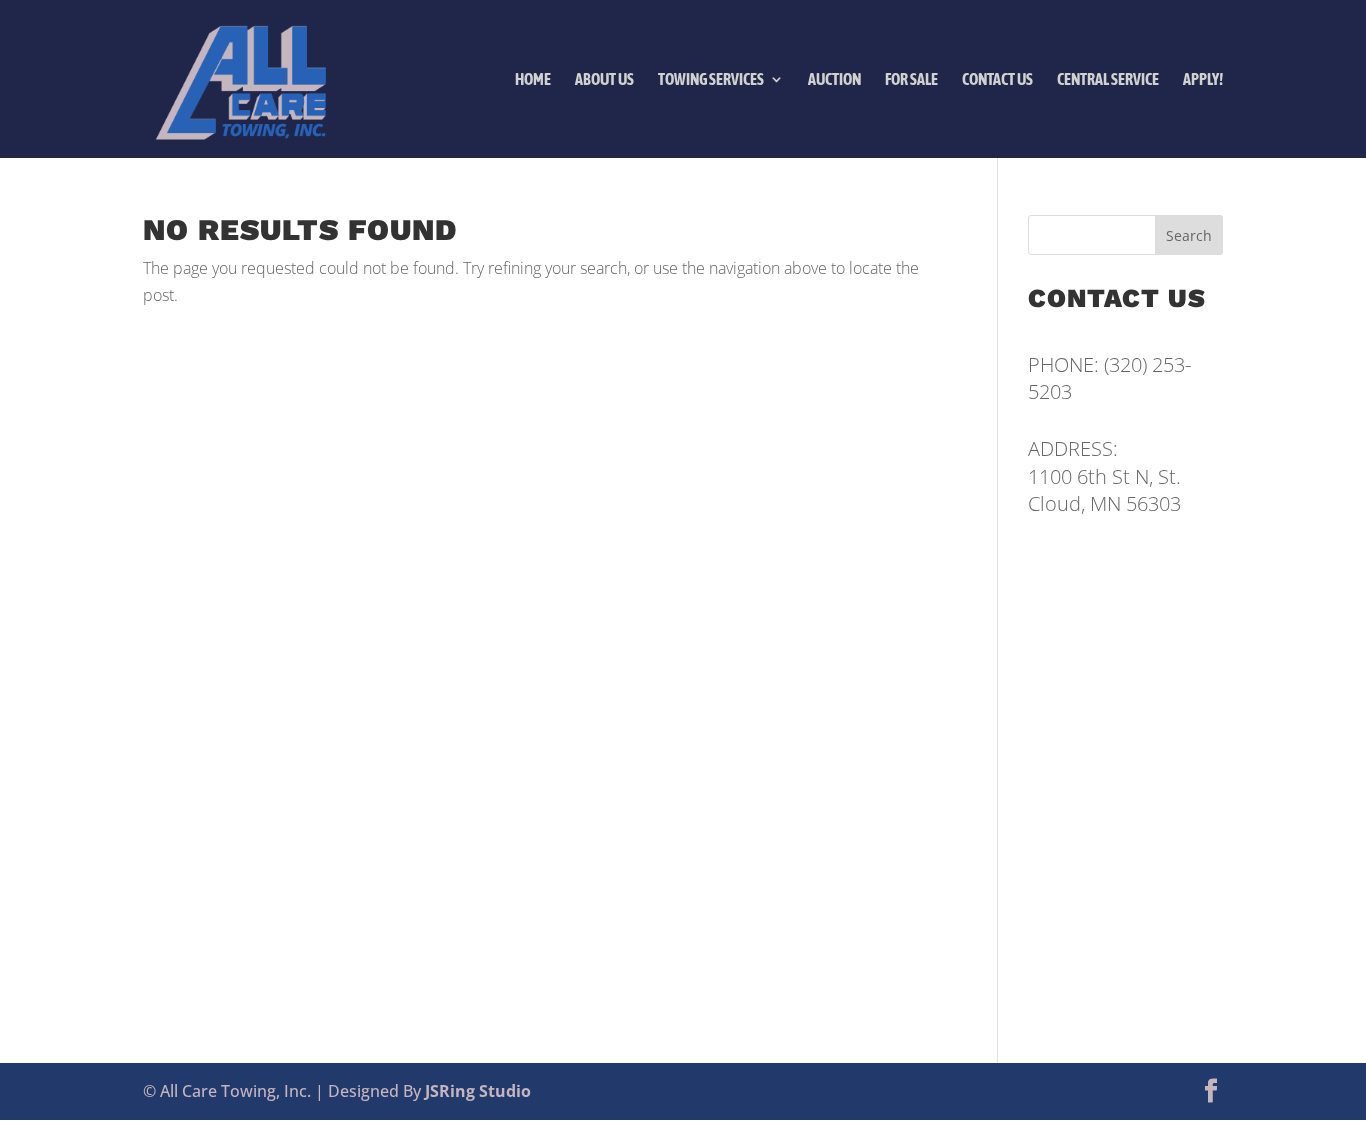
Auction (834, 79)
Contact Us (997, 79)
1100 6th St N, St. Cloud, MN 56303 (1104, 490)
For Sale (911, 79)
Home (533, 79)
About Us (604, 79)
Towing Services (711, 79)
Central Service (1108, 79)
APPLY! (1203, 79)
